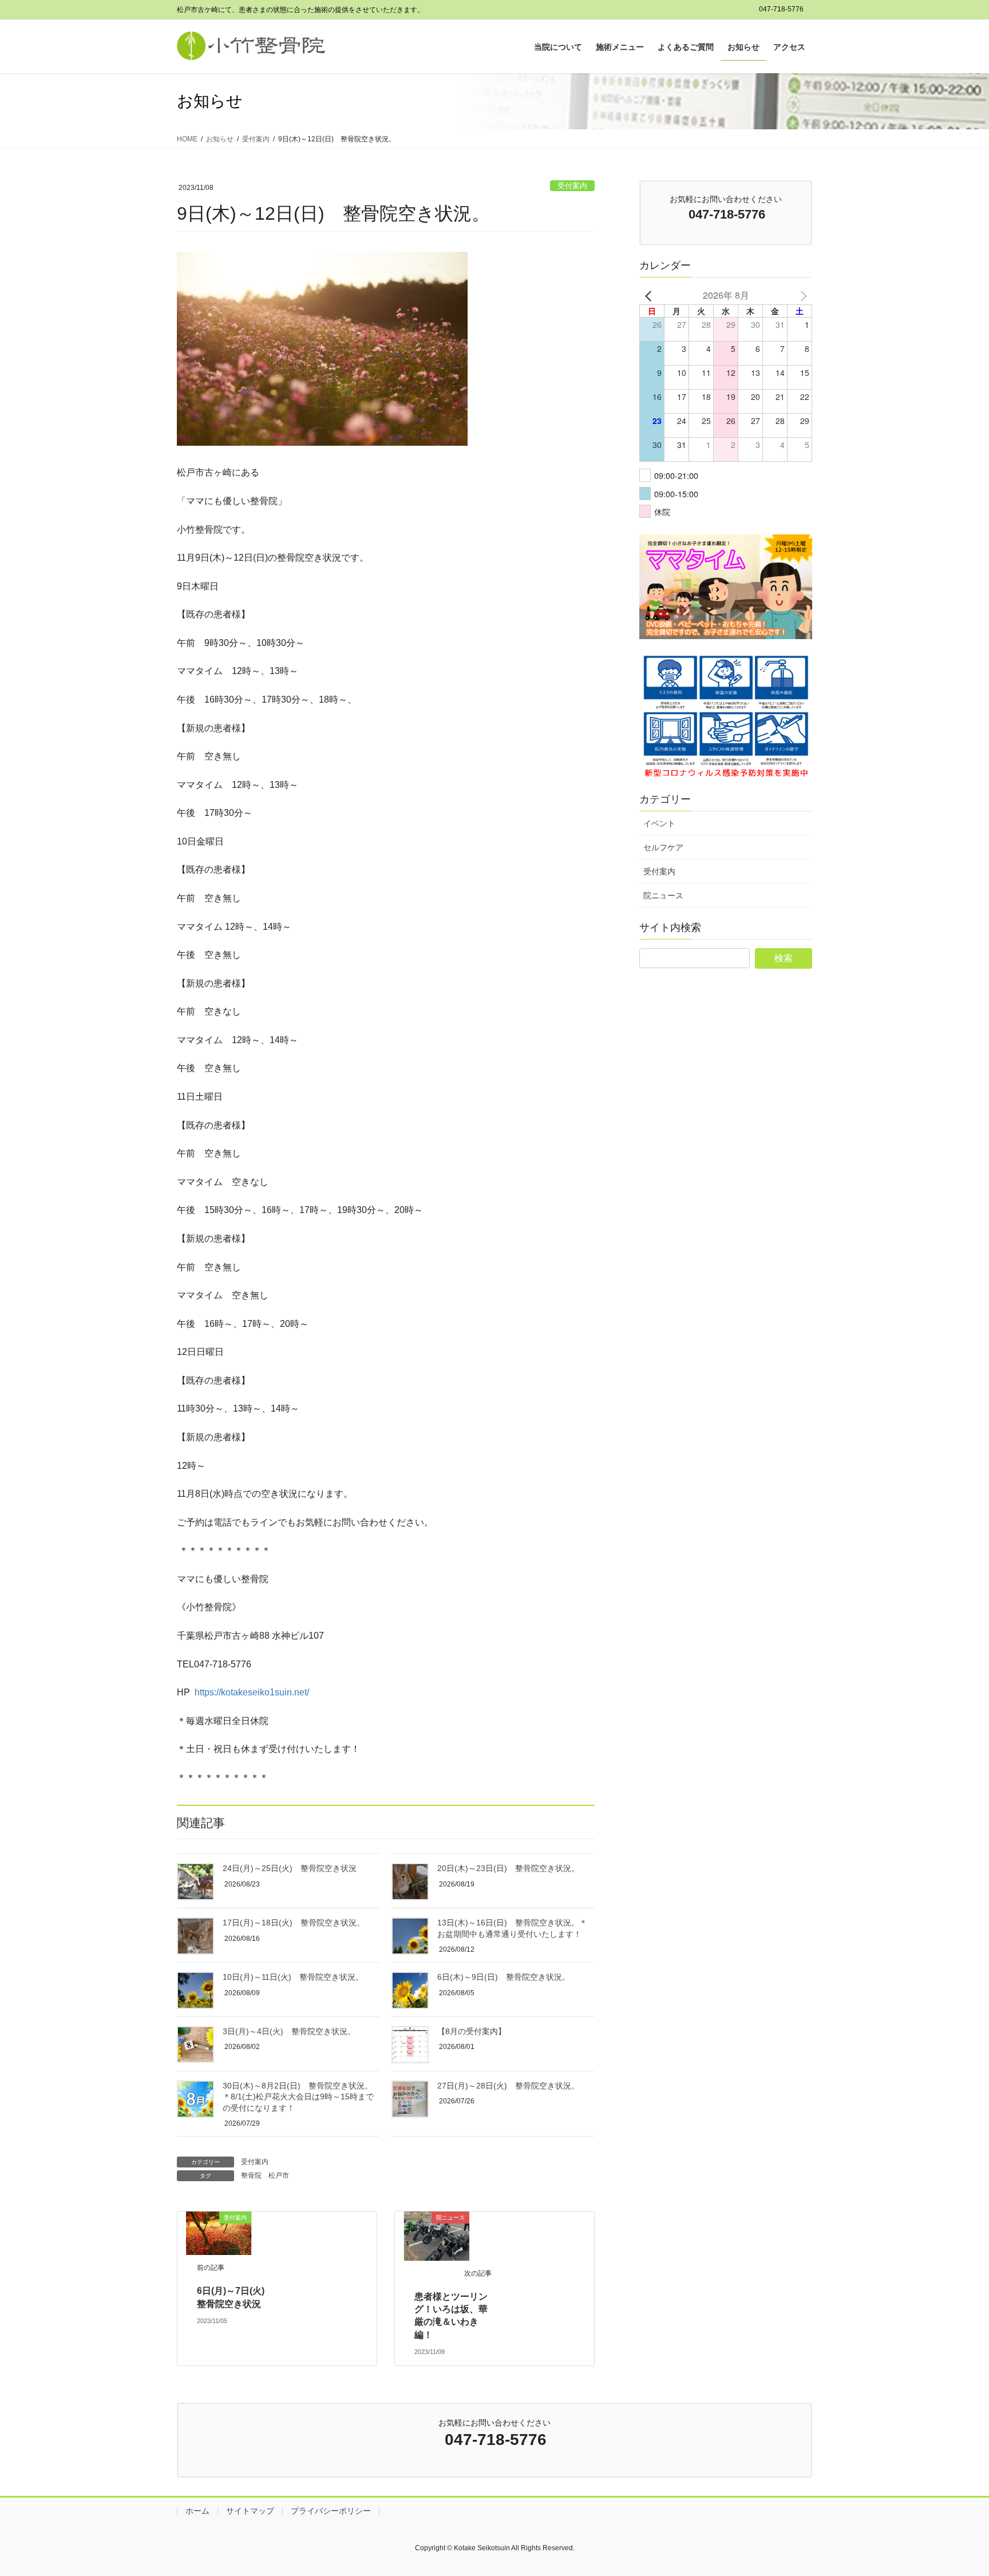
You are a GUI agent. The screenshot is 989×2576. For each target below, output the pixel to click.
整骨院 (251, 2175)
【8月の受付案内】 (472, 2031)
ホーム (197, 2511)
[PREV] (650, 295)
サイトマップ (250, 2511)
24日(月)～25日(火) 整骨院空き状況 (290, 1868)
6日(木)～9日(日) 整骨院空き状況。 (504, 1977)
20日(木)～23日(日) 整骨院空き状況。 (508, 1868)
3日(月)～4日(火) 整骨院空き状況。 (289, 2031)
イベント (659, 823)
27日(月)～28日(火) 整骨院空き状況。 (508, 2086)
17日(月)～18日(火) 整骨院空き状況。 (294, 1923)
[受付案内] (219, 2232)
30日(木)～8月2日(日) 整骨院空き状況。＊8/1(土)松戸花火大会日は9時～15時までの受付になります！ (298, 2097)
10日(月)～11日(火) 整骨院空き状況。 (293, 1977)
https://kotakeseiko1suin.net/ (252, 1692)
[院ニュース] (437, 2235)
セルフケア (663, 847)
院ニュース (663, 895)
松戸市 (279, 2175)
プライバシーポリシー (331, 2511)
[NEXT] (801, 295)
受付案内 (572, 186)
